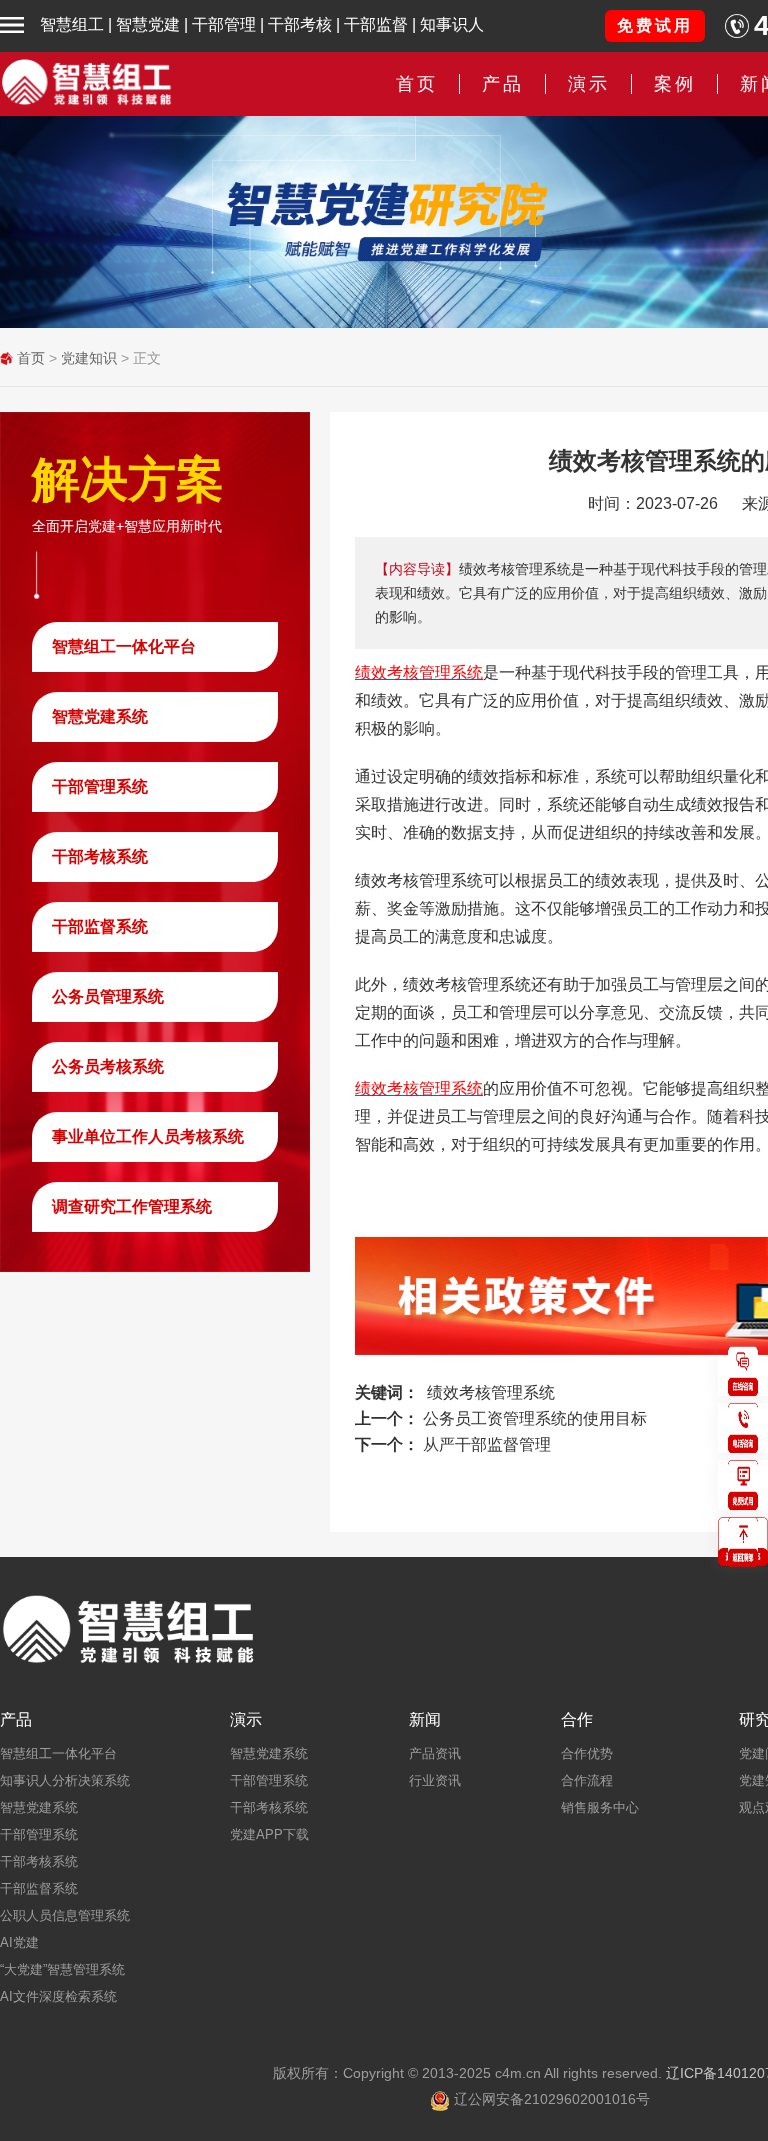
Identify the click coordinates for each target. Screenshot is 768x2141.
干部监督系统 (100, 926)
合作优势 (587, 1753)
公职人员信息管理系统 (65, 1915)
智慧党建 (148, 24)
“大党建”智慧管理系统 (62, 1969)
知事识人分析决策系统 (65, 1780)
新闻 (425, 1720)
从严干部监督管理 (487, 1444)
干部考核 (300, 24)
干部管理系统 (100, 786)
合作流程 (587, 1780)
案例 (675, 84)
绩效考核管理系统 (491, 1392)
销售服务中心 (600, 1807)
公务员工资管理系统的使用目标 (535, 1418)
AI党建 (19, 1942)
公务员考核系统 (108, 1066)
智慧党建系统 (100, 716)
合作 (577, 1720)
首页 (417, 84)
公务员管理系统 (108, 996)
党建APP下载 (269, 1834)
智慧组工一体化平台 (124, 646)
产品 (16, 1720)
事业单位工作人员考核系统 (148, 1136)
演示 (246, 1720)
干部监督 (376, 24)
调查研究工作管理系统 (132, 1206)
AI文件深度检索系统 (58, 1996)
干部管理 (224, 24)
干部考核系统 (100, 856)
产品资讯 (435, 1753)
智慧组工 (72, 24)
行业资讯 (435, 1780)
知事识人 (452, 24)
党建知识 (89, 358)
